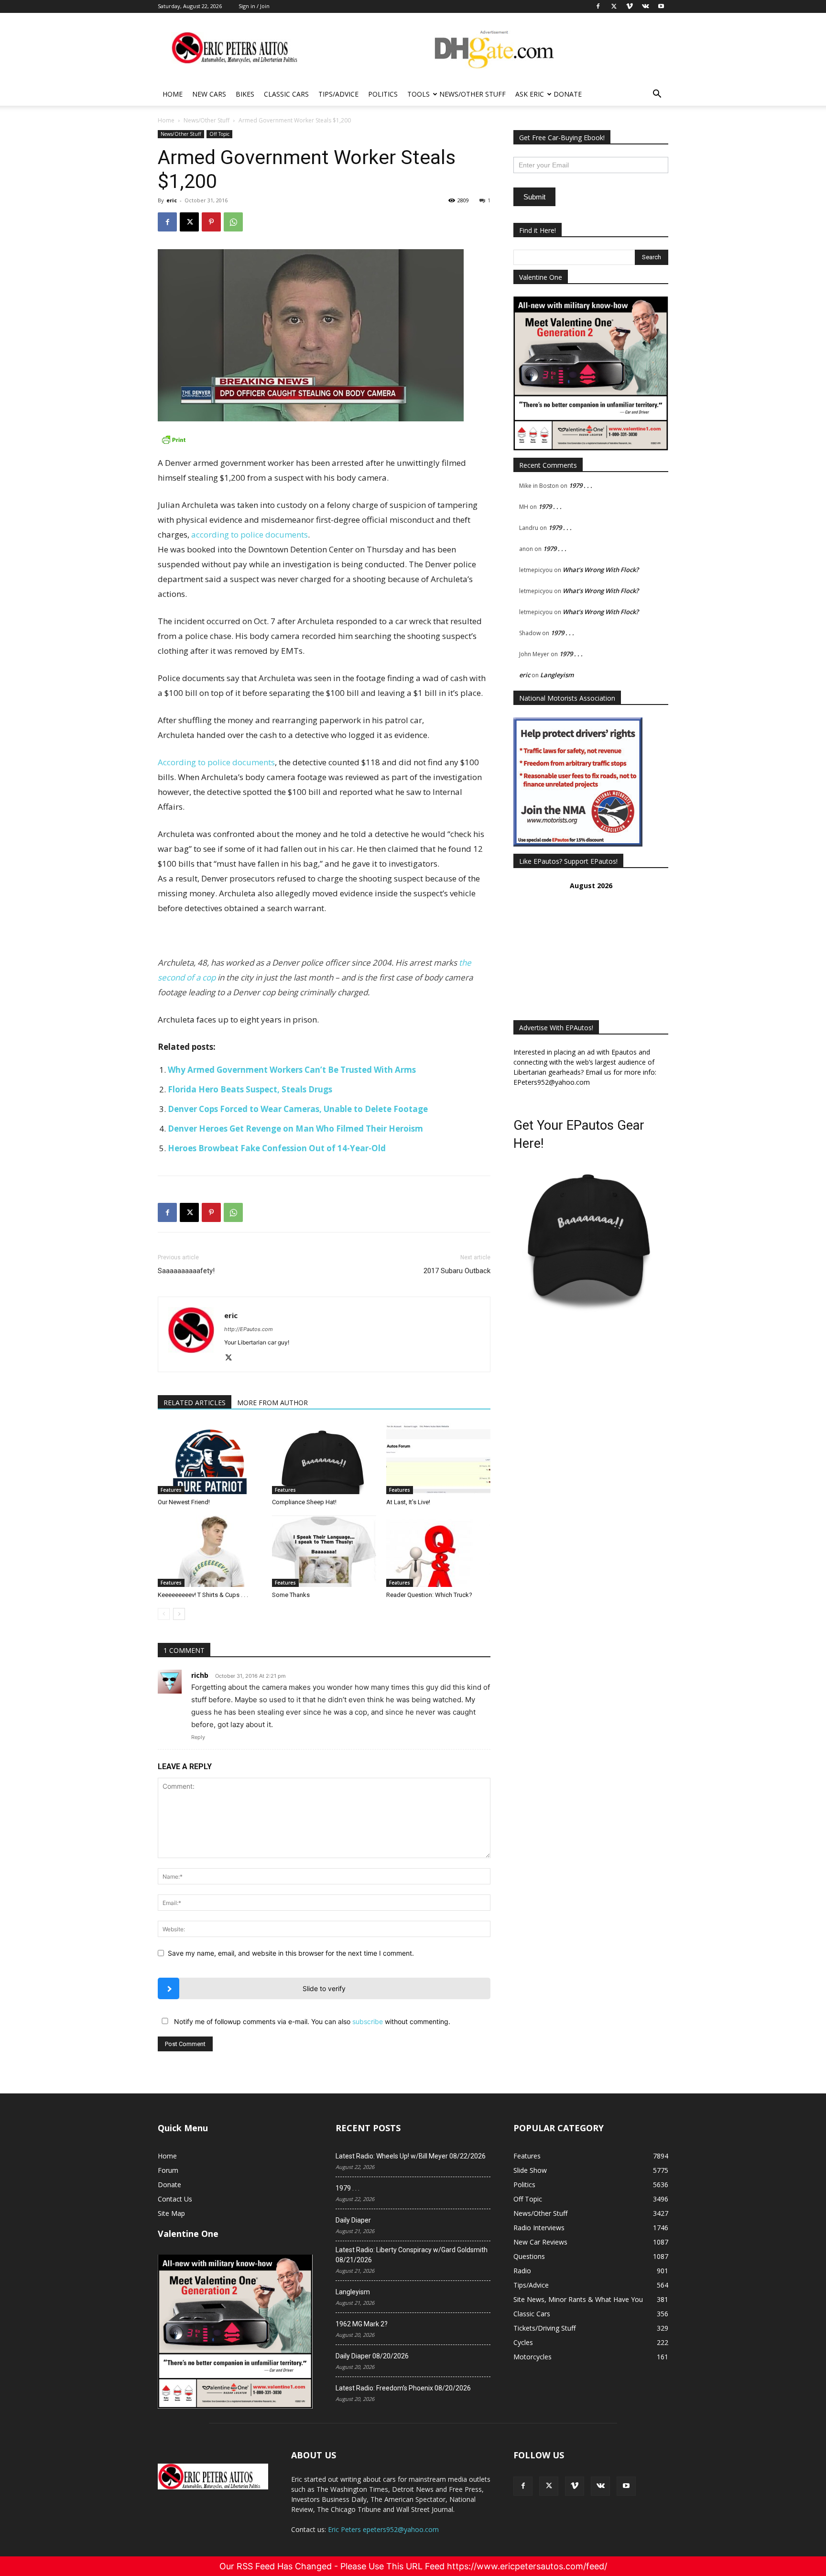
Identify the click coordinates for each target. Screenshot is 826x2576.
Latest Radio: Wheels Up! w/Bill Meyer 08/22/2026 (411, 2156)
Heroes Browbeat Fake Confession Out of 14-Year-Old (277, 1148)
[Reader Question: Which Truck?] (438, 1551)
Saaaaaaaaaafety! (186, 1271)
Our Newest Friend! (184, 1502)
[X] (189, 222)
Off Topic (219, 134)
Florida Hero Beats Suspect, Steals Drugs (250, 1089)
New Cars (209, 94)
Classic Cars (286, 94)
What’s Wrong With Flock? (601, 570)
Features (171, 1490)
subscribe (368, 2021)
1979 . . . (581, 485)
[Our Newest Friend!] (210, 1458)
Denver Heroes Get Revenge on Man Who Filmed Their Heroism (295, 1128)
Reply (198, 1737)
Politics (383, 94)
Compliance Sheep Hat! (304, 1502)
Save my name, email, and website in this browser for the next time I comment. (291, 1953)
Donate (568, 94)
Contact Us (175, 2199)
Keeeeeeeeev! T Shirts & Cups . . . (203, 1595)
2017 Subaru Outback (457, 1271)
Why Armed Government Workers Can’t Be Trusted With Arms (292, 1070)
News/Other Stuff (473, 94)
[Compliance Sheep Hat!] (324, 1458)
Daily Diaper (353, 2220)
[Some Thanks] (324, 1551)
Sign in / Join (254, 6)
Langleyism (557, 675)
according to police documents (250, 534)
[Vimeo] (575, 2486)
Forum (168, 2170)
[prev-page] (164, 1614)
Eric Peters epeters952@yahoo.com (383, 2529)
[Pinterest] (211, 222)
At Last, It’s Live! (408, 1502)
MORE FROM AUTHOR (272, 1403)
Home (173, 94)
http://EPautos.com (249, 1329)
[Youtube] (626, 2486)
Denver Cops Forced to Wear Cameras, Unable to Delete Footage (298, 1109)
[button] (657, 95)
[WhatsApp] (233, 222)
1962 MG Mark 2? (362, 2324)
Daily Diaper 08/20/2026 (372, 2356)
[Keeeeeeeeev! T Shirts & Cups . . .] (210, 1551)
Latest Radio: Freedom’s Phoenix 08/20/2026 (403, 2388)
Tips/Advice (338, 94)
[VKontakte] (600, 2486)
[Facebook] (167, 222)
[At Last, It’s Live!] (438, 1458)
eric (172, 200)
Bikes (245, 94)
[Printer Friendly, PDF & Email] (324, 440)
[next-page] (179, 1614)
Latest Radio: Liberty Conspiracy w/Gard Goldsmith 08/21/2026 (412, 2255)
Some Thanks (291, 1595)
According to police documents (216, 762)
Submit (534, 197)
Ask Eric (530, 94)
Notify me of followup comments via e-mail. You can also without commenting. (311, 2021)
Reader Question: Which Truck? (429, 1595)
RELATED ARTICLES (195, 1403)
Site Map (171, 2213)
